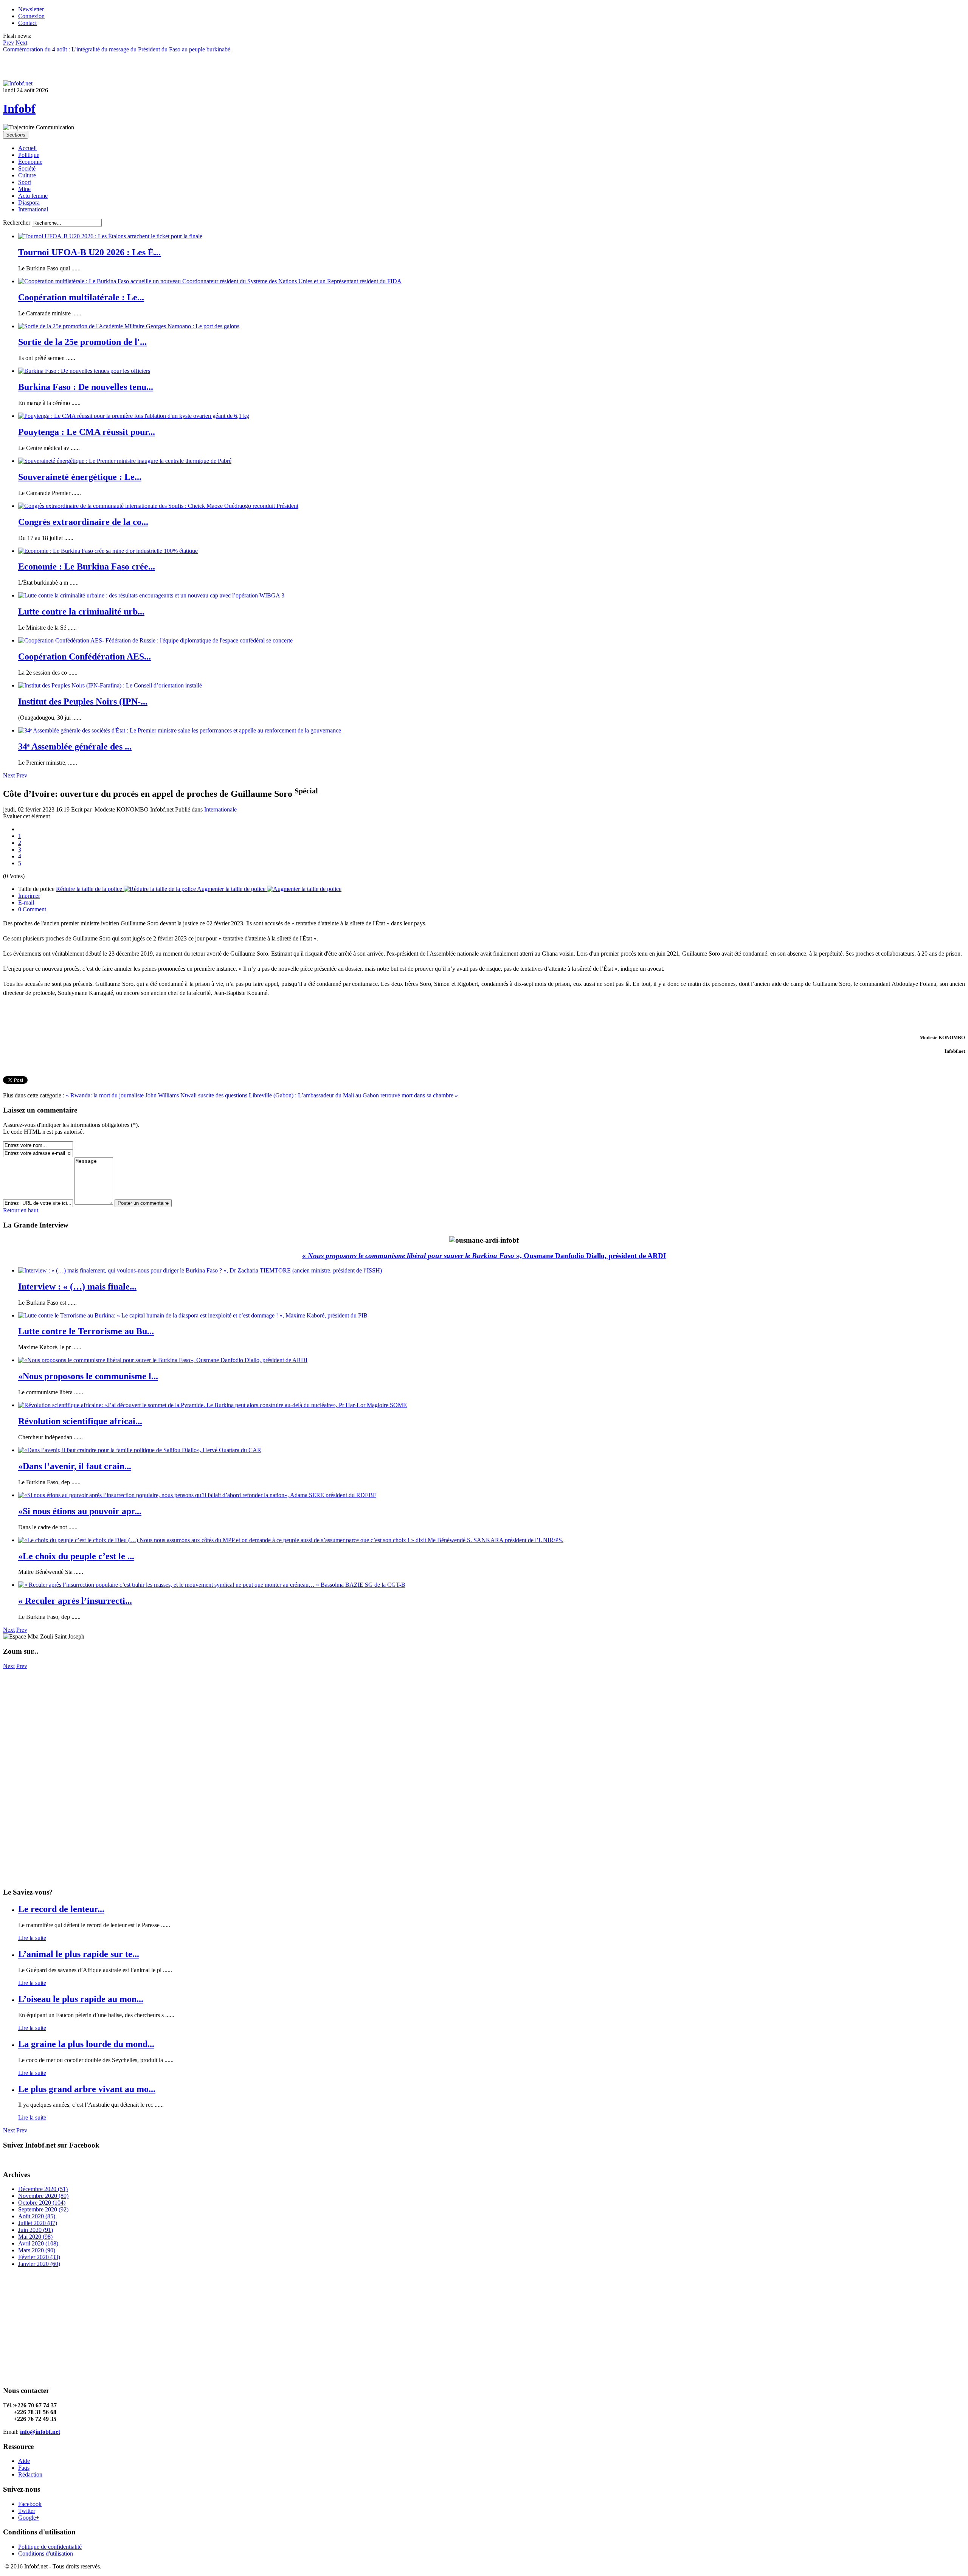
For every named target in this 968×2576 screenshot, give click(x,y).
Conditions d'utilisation (46, 2553)
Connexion (31, 16)
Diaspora (29, 203)
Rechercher (17, 223)
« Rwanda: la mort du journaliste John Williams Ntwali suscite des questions (157, 1095)
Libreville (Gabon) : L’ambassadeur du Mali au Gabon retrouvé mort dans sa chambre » (353, 1095)
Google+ (29, 2518)
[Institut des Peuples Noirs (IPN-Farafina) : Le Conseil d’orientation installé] (110, 685)
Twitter (27, 2511)
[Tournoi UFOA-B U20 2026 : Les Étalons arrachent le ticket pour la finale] (110, 236)
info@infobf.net (40, 2432)
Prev (22, 775)
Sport (25, 182)
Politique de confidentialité (50, 2547)
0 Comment (32, 909)
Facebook (30, 2504)
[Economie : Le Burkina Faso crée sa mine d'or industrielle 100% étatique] (108, 551)
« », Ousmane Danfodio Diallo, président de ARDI (484, 1256)
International (33, 209)
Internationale (220, 809)
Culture (27, 175)
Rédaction (30, 2474)
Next (9, 775)
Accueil (27, 148)
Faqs (24, 2468)
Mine (24, 189)
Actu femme (33, 196)
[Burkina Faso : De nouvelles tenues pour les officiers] (84, 371)
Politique (29, 155)
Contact (27, 23)
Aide (24, 2461)
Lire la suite (32, 1938)
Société (27, 168)
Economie (30, 162)
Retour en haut (21, 1210)
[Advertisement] (230, 1723)
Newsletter (31, 9)
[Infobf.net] (18, 83)
